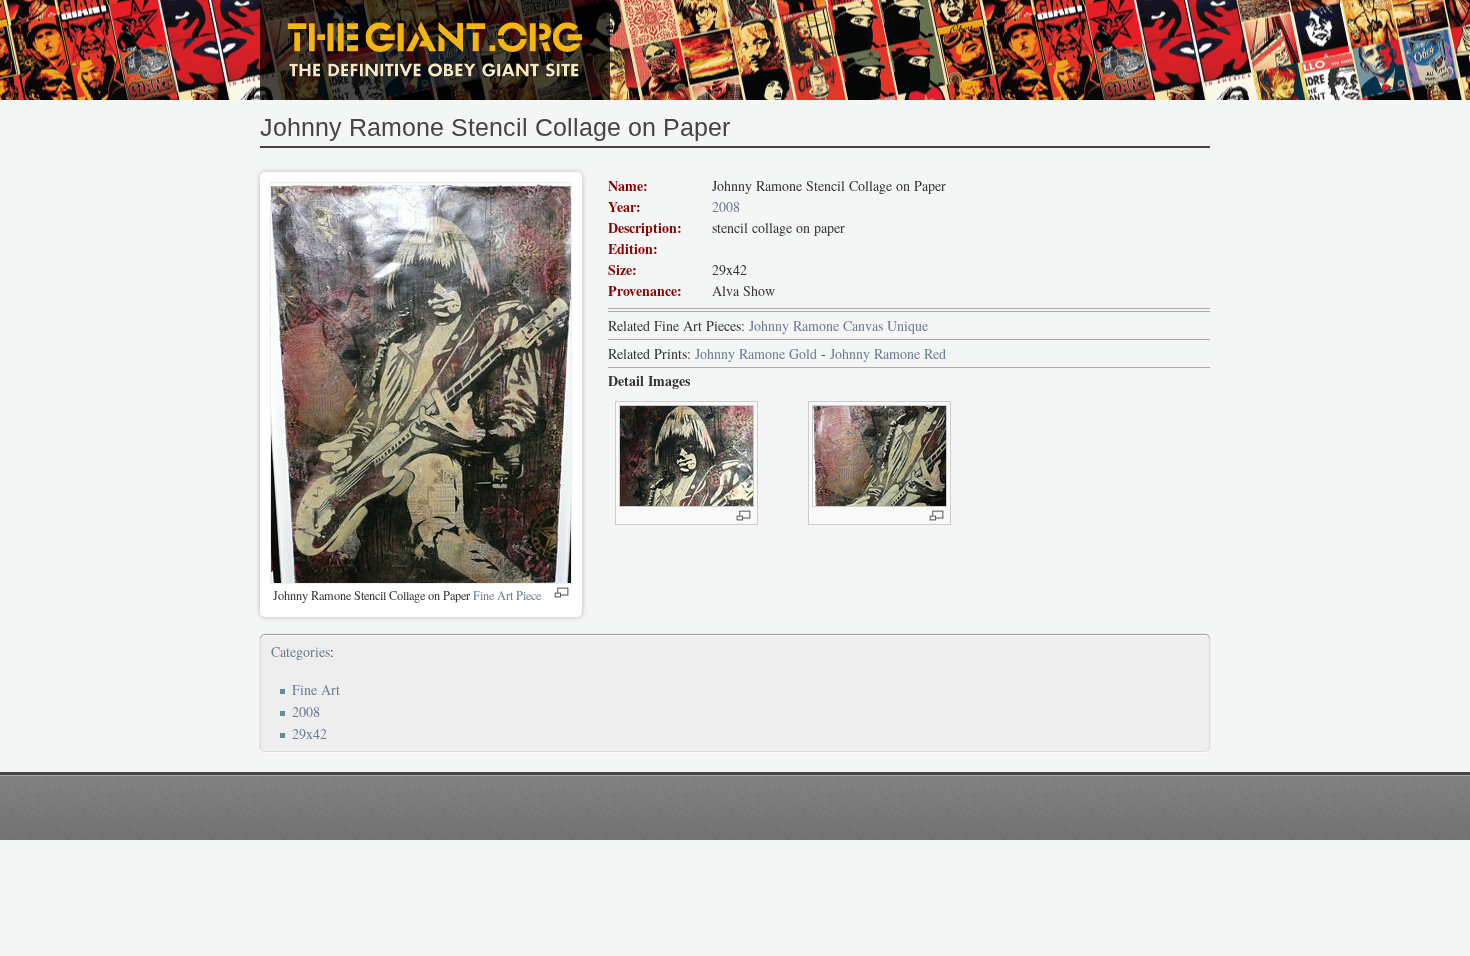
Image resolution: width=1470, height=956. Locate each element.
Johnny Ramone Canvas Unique (838, 325)
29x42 (309, 733)
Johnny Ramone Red (888, 353)
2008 (726, 206)
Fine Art (316, 689)
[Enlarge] (561, 592)
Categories (300, 651)
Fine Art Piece (507, 595)
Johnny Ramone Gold (756, 353)
